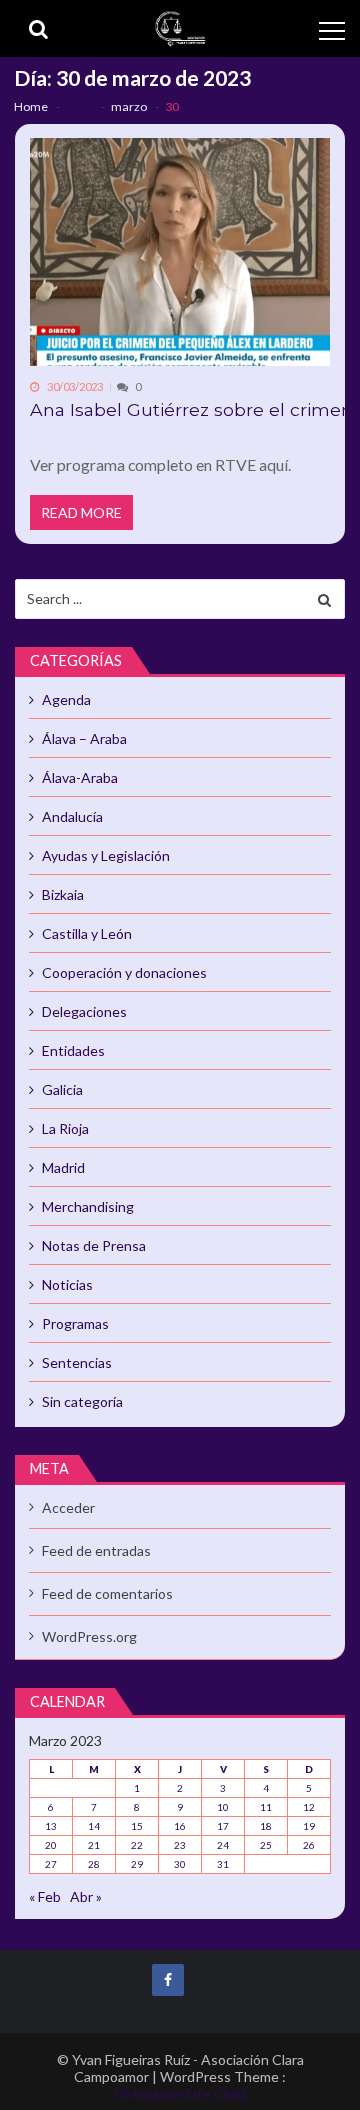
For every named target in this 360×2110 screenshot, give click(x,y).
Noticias (67, 1284)
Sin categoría (82, 1401)
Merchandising (88, 1206)
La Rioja (65, 1128)
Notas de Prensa (94, 1245)
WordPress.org (89, 1636)
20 (51, 1845)
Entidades (73, 1050)
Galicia (62, 1089)
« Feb (45, 1896)
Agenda (66, 699)
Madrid (63, 1167)
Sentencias (77, 1362)
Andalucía (72, 816)
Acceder (68, 1507)
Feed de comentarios (107, 1593)
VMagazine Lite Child (180, 2093)
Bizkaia (63, 894)
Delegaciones (84, 1011)
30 (180, 1864)
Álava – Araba (84, 738)
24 (223, 1845)
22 (137, 1845)
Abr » (86, 1896)
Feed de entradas (96, 1550)
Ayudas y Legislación (106, 855)
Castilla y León (87, 933)
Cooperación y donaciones (124, 972)
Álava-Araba (80, 777)
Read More (81, 512)
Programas (75, 1323)
